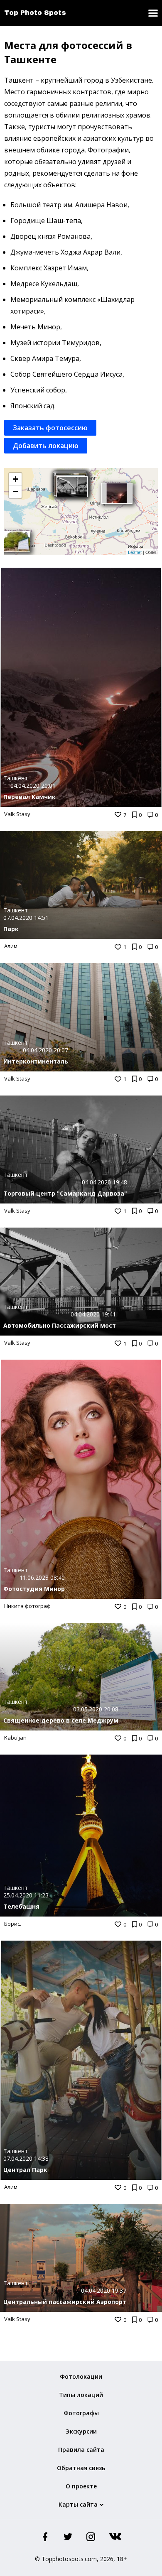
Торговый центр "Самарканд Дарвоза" (65, 1193)
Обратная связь (81, 2468)
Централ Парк (25, 2170)
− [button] (16, 491)
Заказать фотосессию (50, 428)
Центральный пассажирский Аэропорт (65, 2302)
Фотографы (81, 2413)
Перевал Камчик (29, 797)
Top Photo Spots (35, 13)
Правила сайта (81, 2450)
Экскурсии (81, 2431)
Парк (11, 929)
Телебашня (21, 1906)
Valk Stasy (17, 814)
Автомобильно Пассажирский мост (60, 1325)
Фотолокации (81, 2376)
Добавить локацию (46, 446)
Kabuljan (15, 1738)
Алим (11, 946)
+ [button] (16, 479)
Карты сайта (78, 2504)
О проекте (81, 2486)
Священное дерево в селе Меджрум (61, 1720)
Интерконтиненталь (36, 1061)
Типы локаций (81, 2395)
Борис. (13, 1924)
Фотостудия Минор (34, 1589)
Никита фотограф (27, 1606)
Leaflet (135, 552)
